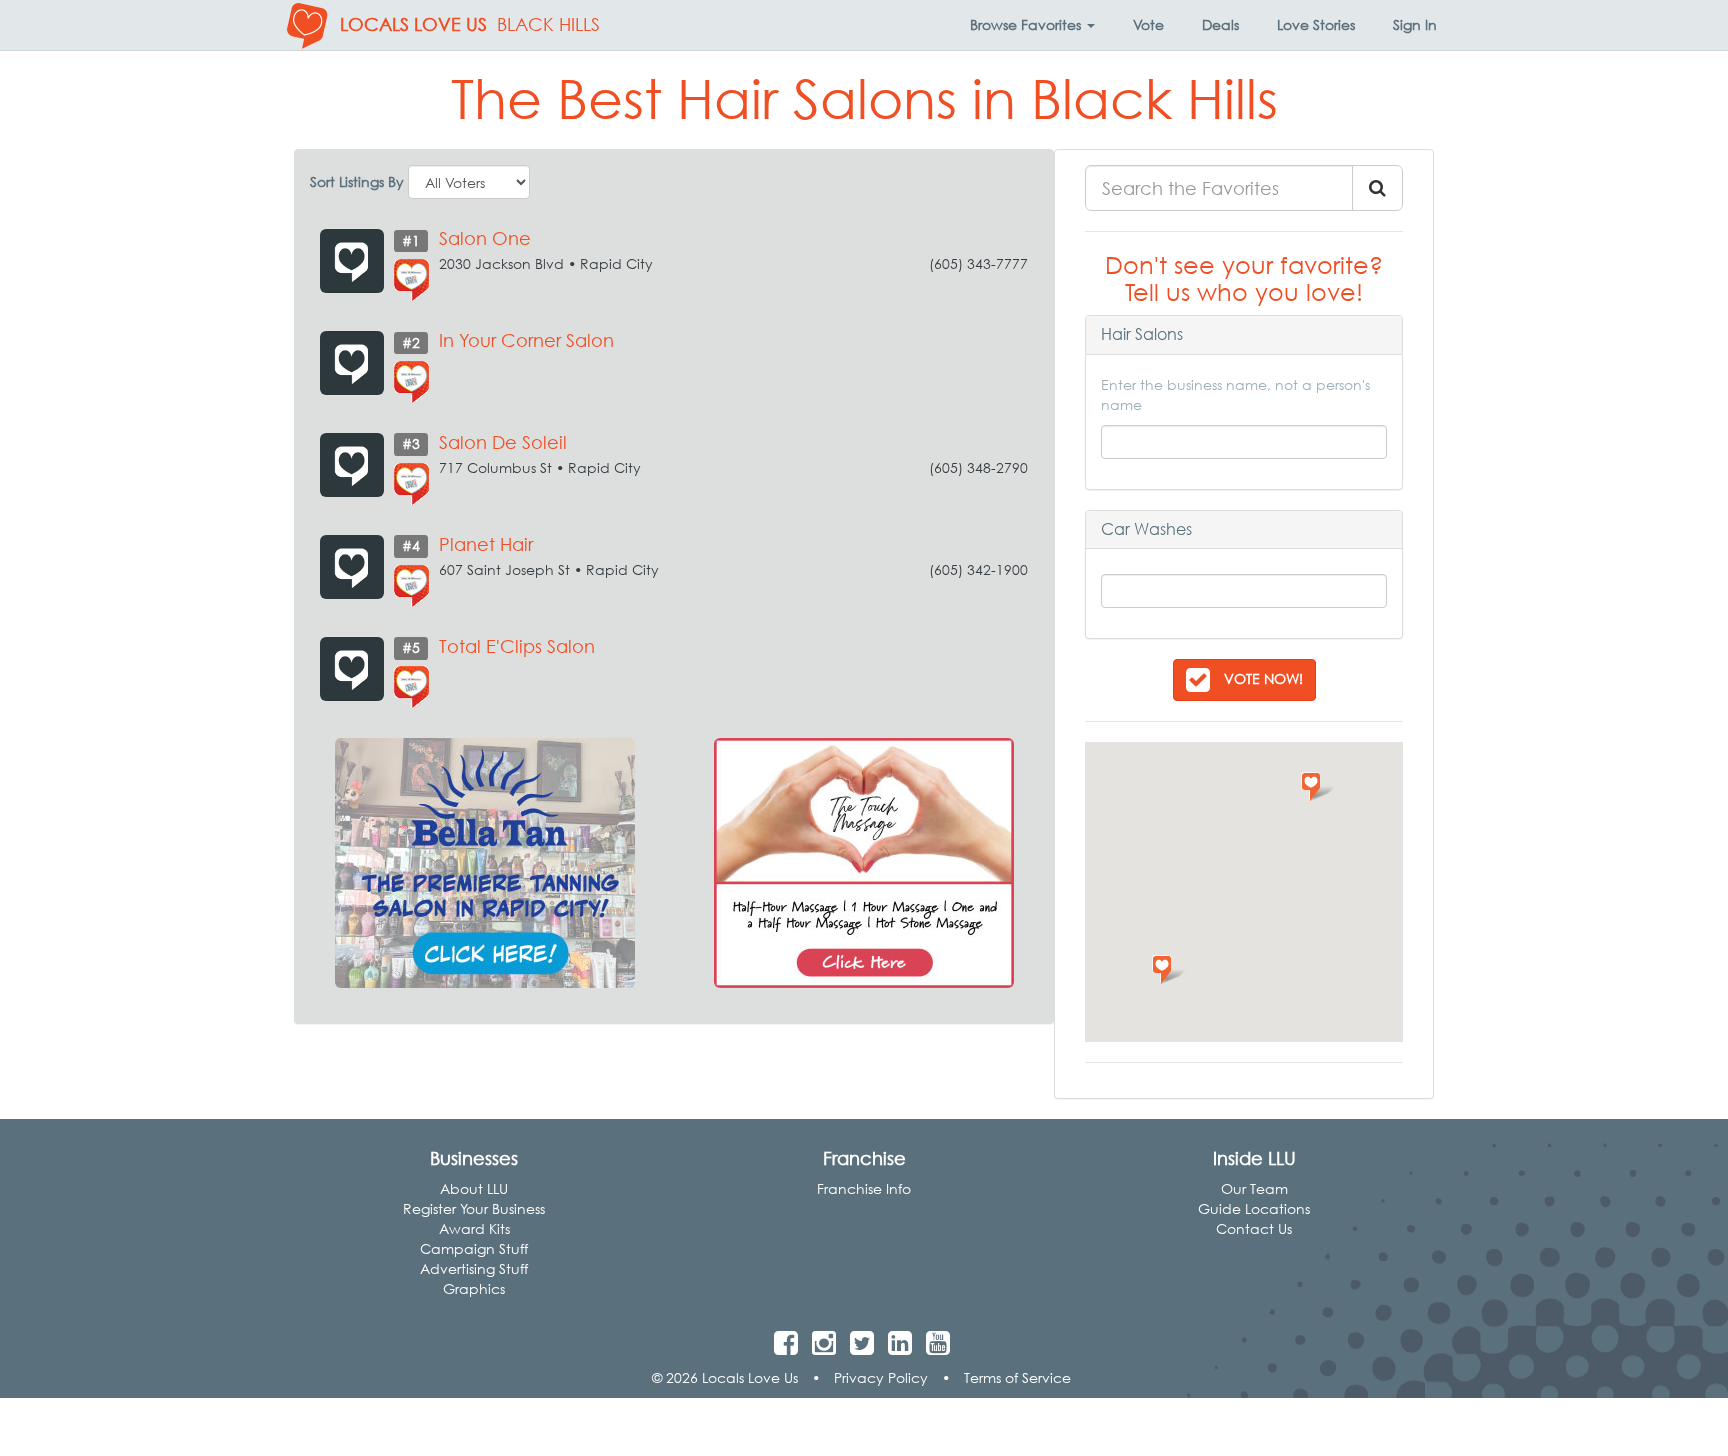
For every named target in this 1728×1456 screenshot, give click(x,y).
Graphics (474, 1288)
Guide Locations (1254, 1208)
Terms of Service (1017, 1377)
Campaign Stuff (474, 1248)
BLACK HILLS (548, 24)
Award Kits (474, 1228)
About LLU (474, 1188)
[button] (1032, 25)
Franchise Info (864, 1188)
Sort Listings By (357, 181)
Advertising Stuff (474, 1268)
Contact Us (1254, 1228)
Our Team (1254, 1188)
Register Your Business (474, 1208)
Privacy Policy (881, 1377)
